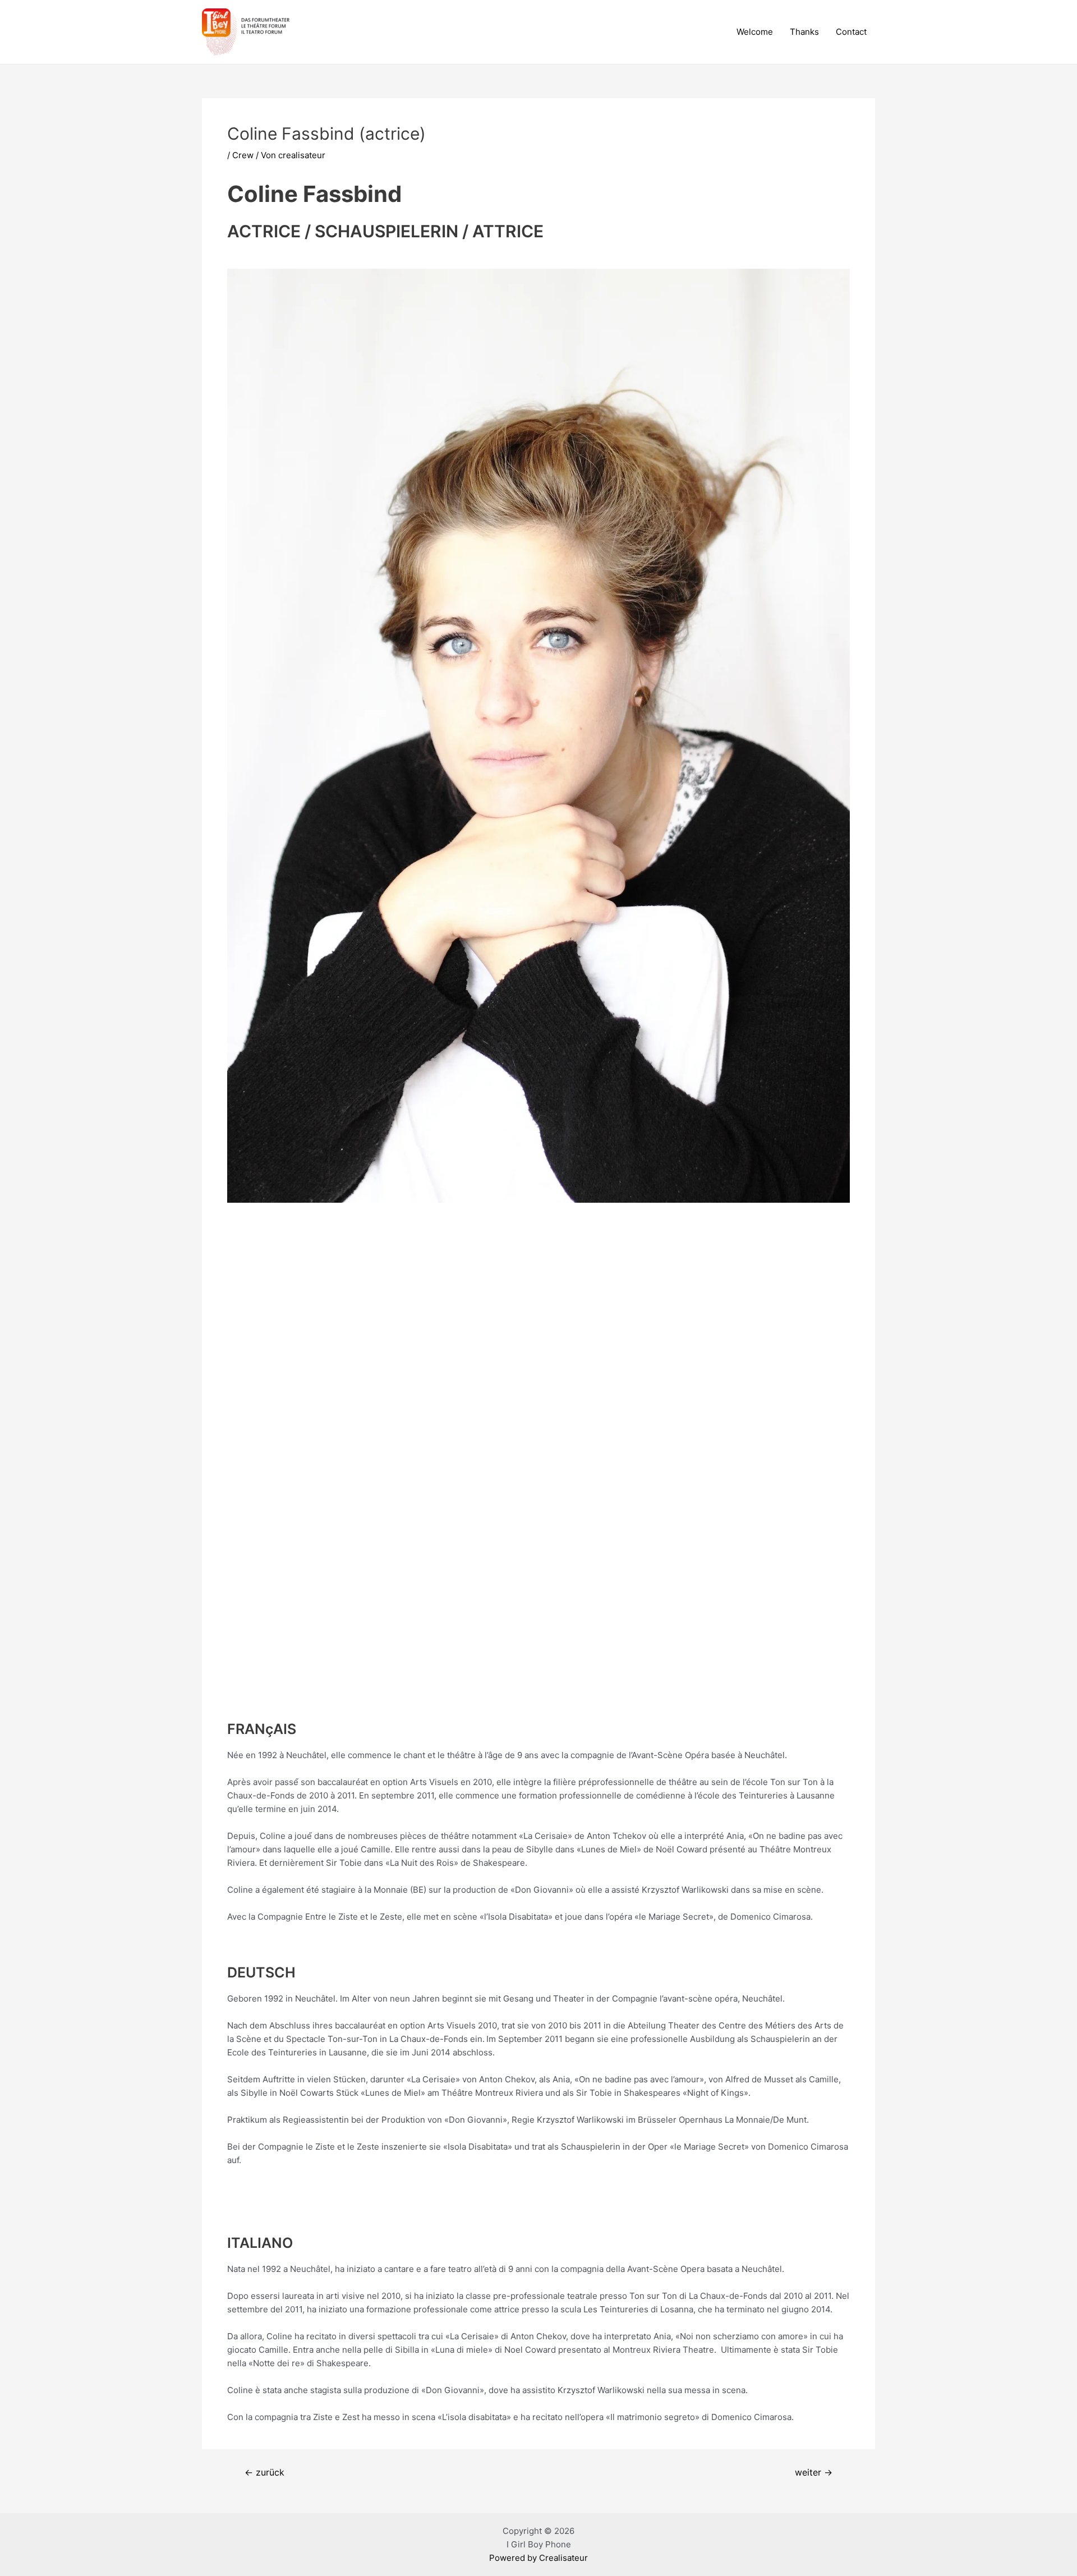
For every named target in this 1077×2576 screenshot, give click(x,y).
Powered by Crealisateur (538, 2558)
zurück (264, 2473)
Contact (851, 32)
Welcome (755, 32)
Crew (243, 155)
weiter (814, 2473)
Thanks (804, 32)
